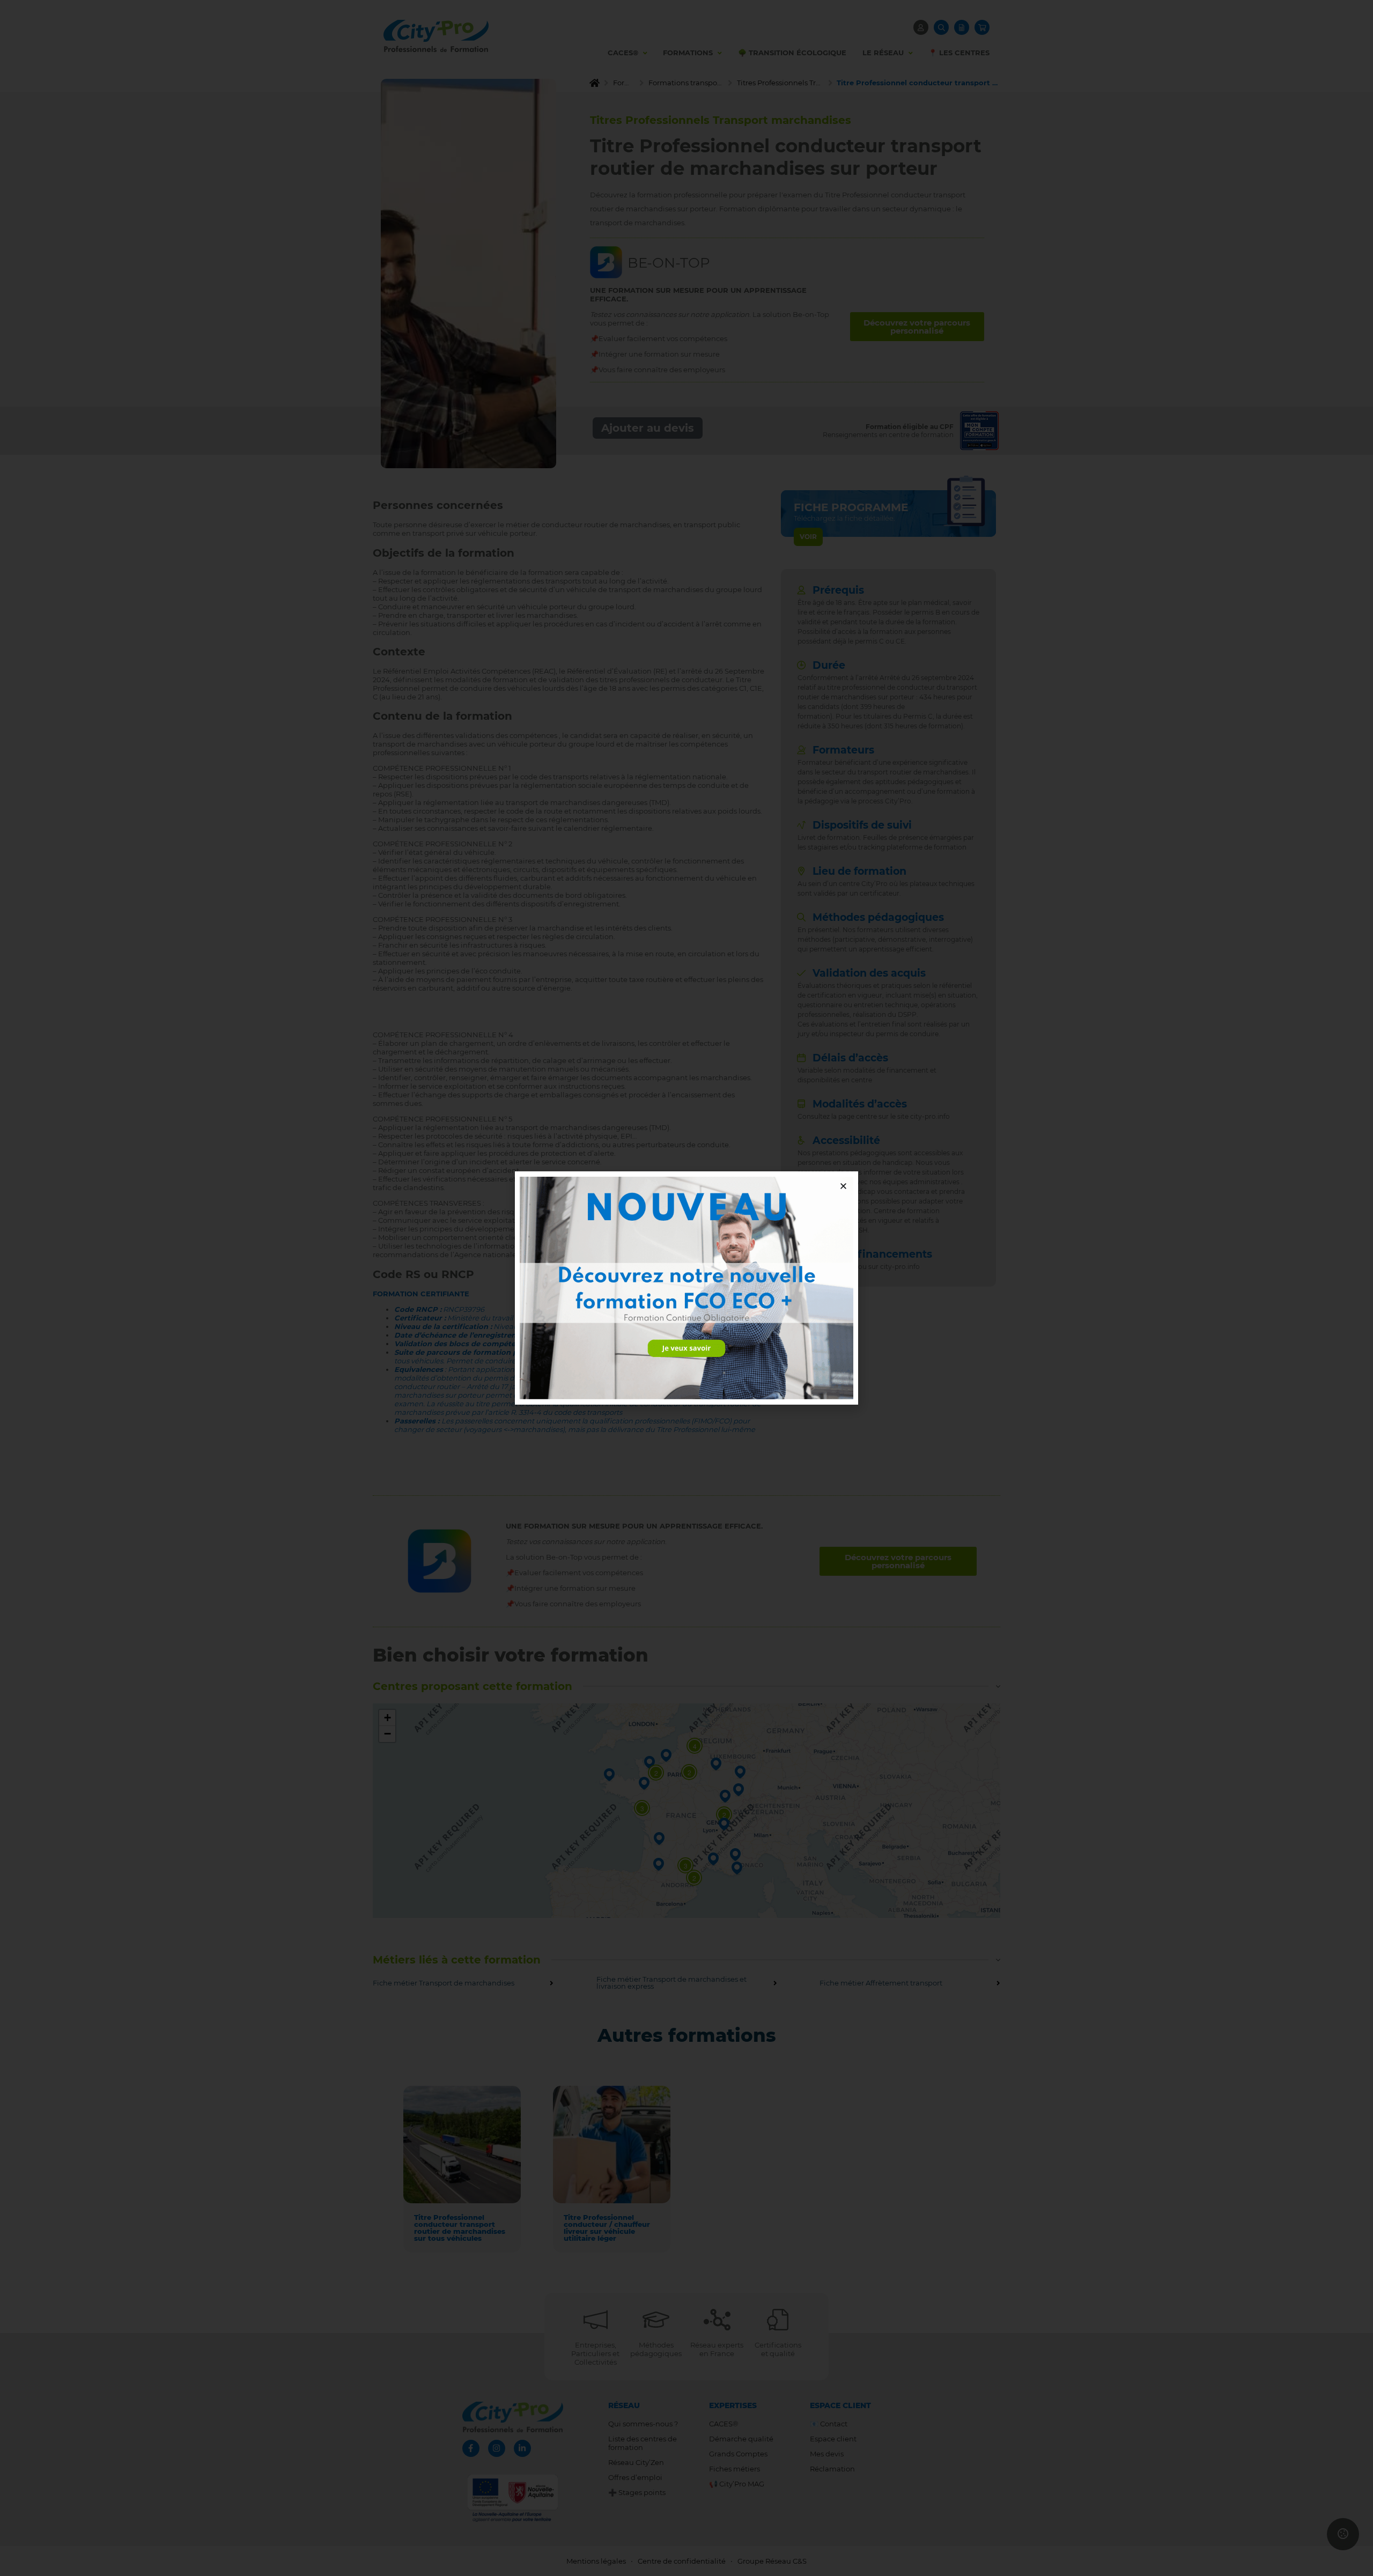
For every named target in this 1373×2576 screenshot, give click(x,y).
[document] (686, 1288)
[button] (843, 1186)
